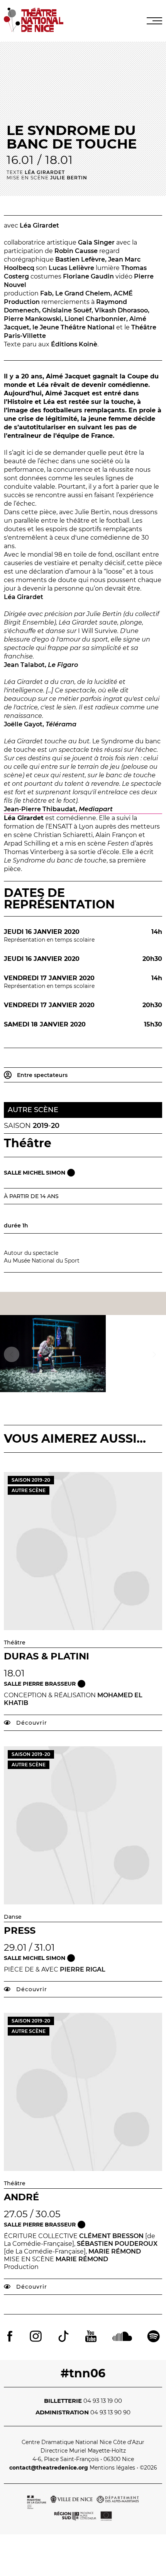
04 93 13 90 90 (110, 2412)
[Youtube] (91, 2337)
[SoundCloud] (122, 2337)
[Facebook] (10, 2337)
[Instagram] (36, 2337)
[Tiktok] (63, 2337)
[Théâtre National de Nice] (34, 30)
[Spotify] (153, 2337)
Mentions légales (112, 2468)
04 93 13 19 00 (103, 2401)
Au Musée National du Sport (42, 1261)
